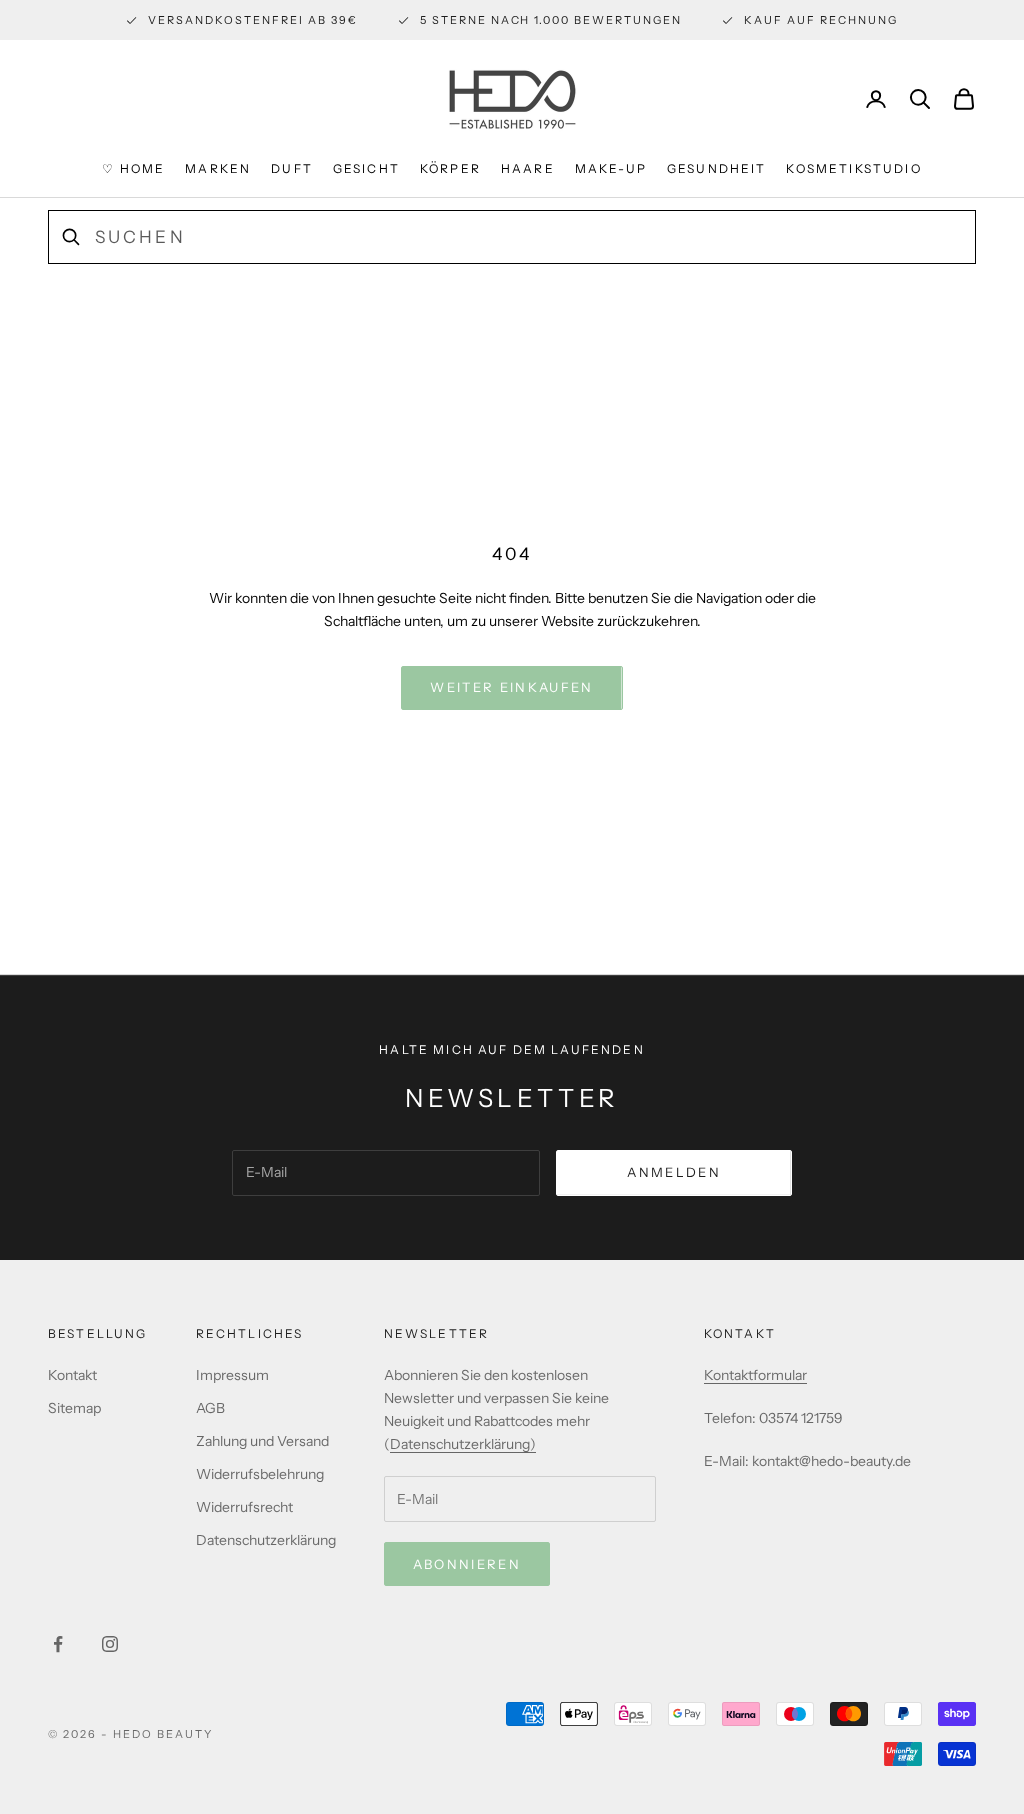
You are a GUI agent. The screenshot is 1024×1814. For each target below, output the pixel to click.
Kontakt (72, 1375)
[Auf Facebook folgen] (58, 1644)
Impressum (232, 1375)
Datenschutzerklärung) (463, 1444)
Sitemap (74, 1408)
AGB (210, 1408)
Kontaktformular (755, 1375)
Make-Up (611, 168)
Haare (528, 168)
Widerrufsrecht (244, 1507)
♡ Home (133, 168)
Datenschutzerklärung (266, 1540)
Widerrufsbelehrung (260, 1474)
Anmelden (674, 1172)
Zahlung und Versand (262, 1441)
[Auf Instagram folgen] (110, 1644)
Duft (292, 168)
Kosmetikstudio (853, 168)
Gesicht (366, 168)
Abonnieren (467, 1564)
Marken (218, 168)
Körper (450, 168)
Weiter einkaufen (511, 687)
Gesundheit (717, 168)
